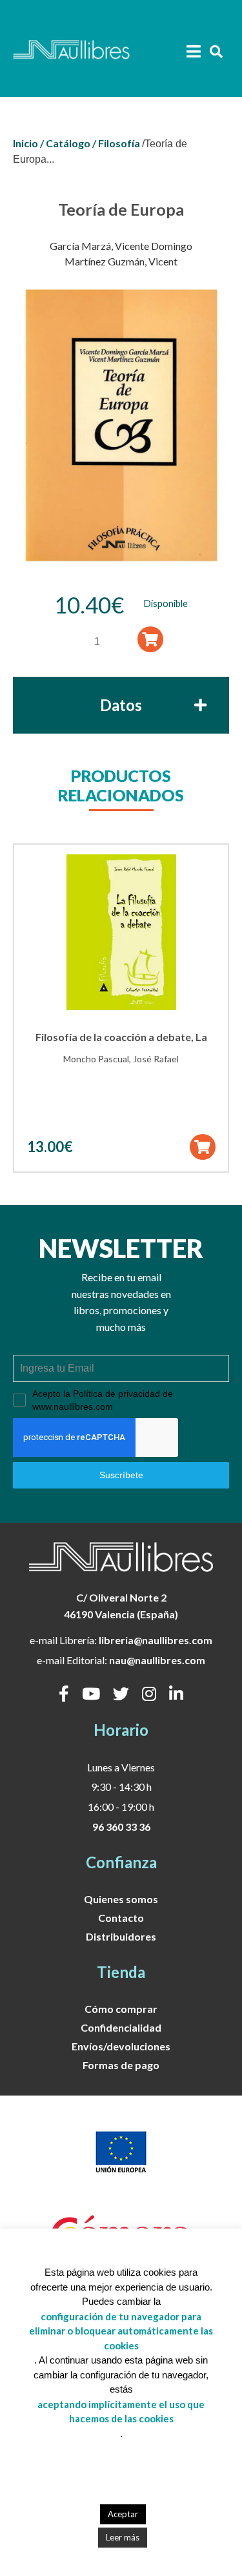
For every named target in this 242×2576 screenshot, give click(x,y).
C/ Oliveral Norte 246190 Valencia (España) (121, 1606)
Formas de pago (121, 2065)
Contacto (121, 1918)
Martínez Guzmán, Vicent (121, 261)
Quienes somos (121, 1899)
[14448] (150, 640)
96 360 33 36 (121, 1827)
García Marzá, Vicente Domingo (121, 246)
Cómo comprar (121, 2009)
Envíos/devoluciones (121, 2046)
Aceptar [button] (123, 2514)
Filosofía (119, 143)
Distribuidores (121, 1936)
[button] (202, 1147)
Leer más (123, 2537)
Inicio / (28, 143)
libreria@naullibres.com (156, 1640)
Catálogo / (71, 143)
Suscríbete (121, 1475)
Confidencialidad (121, 2027)
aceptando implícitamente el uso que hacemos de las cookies (121, 2412)
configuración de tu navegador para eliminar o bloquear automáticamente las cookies (121, 2331)
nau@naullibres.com (157, 1660)
